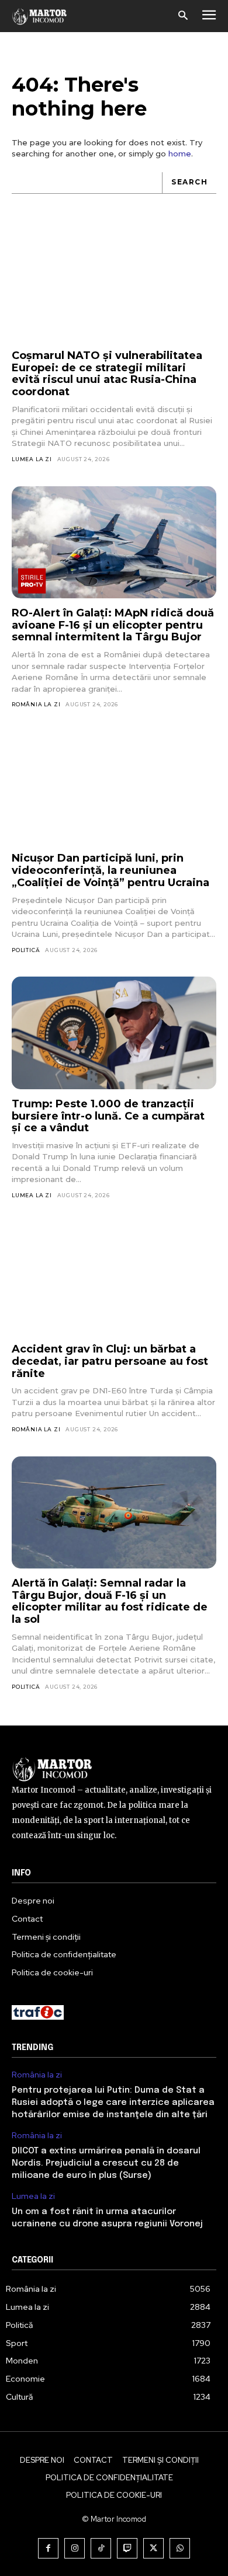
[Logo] (40, 16)
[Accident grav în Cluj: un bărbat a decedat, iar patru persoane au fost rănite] (114, 1279)
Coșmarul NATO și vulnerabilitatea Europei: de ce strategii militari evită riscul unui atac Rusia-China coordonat (107, 374)
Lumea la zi (32, 459)
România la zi (36, 704)
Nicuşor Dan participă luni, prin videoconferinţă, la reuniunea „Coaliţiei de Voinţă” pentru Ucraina (110, 870)
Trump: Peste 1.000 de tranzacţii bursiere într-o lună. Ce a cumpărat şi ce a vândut (108, 1116)
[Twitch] (127, 2548)
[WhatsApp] (180, 2548)
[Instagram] (75, 2548)
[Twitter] (153, 2548)
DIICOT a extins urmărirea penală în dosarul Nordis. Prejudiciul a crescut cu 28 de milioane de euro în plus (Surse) (106, 2163)
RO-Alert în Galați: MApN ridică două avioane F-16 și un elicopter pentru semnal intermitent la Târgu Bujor (113, 625)
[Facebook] (48, 2548)
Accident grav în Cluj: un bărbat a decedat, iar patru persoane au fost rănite (110, 1361)
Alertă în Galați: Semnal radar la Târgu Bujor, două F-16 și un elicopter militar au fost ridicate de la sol (110, 1601)
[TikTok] (101, 2548)
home (180, 154)
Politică (26, 950)
